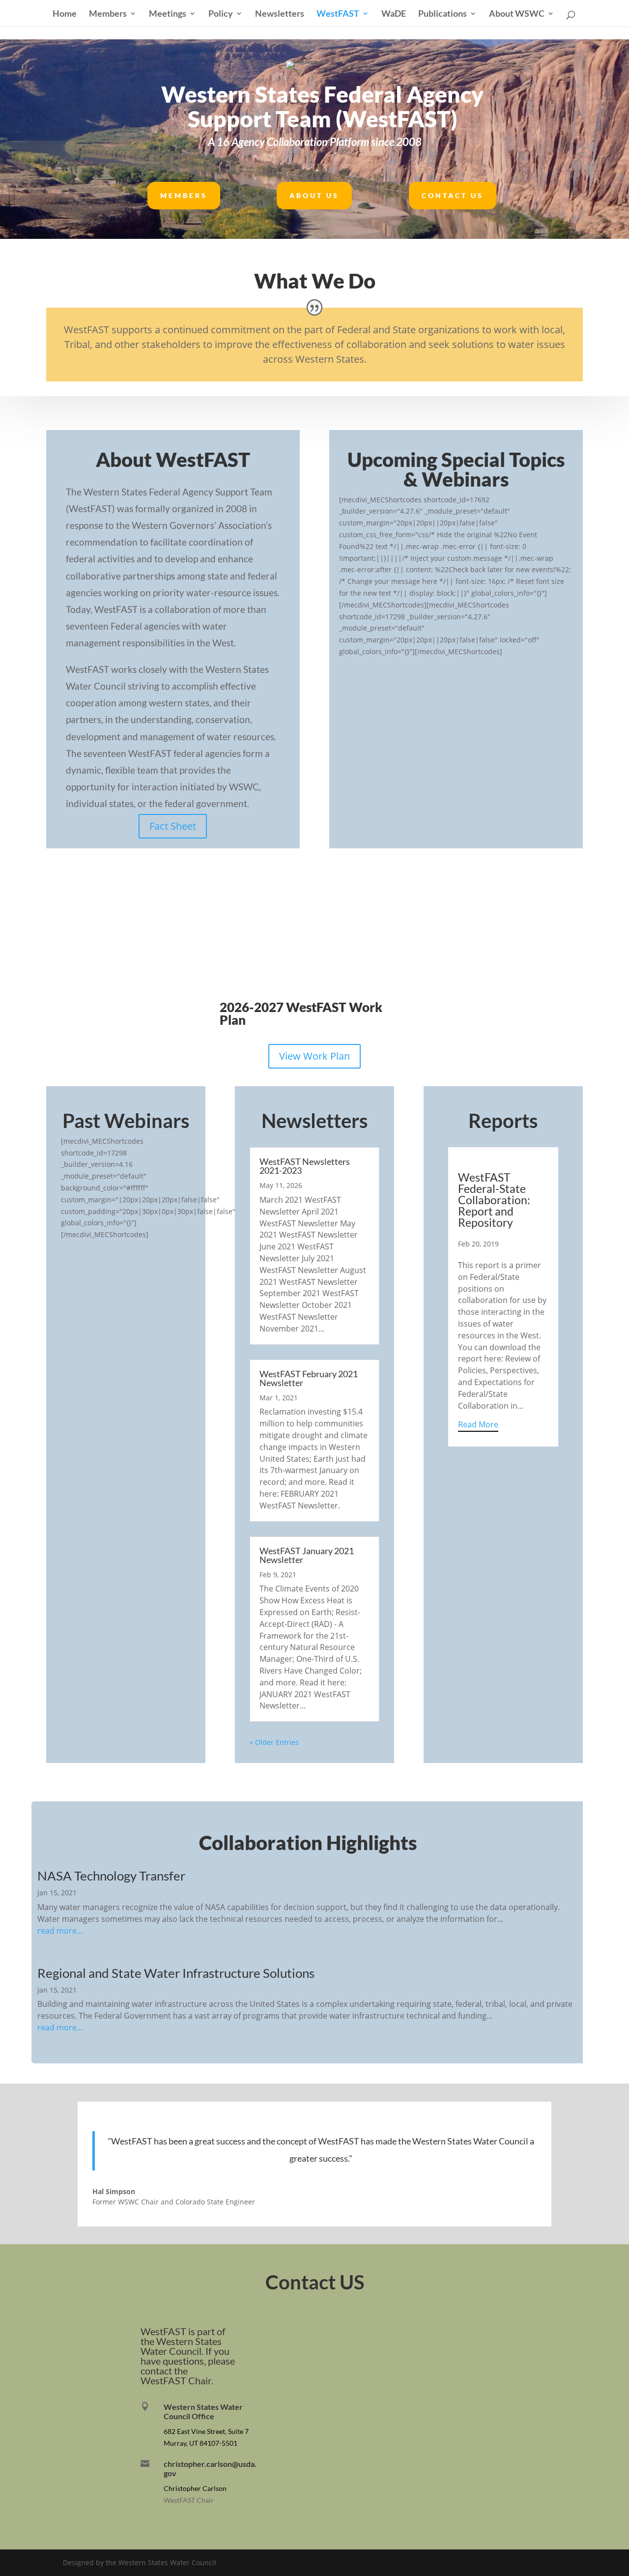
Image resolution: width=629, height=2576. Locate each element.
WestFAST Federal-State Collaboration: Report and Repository (494, 1200)
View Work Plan (314, 1056)
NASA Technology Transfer (111, 1876)
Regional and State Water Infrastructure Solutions (176, 1973)
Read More (478, 1424)
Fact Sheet (173, 826)
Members (108, 14)
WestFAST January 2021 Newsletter (307, 1555)
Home (65, 14)
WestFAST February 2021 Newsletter (309, 1378)
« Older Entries (274, 1742)
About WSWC (517, 14)
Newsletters (280, 14)
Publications (443, 14)
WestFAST (338, 14)
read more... (60, 1931)
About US (314, 195)
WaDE (394, 14)
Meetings (168, 14)
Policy (221, 14)
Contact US (453, 195)
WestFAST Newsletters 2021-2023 (305, 1166)
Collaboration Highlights (308, 1843)
